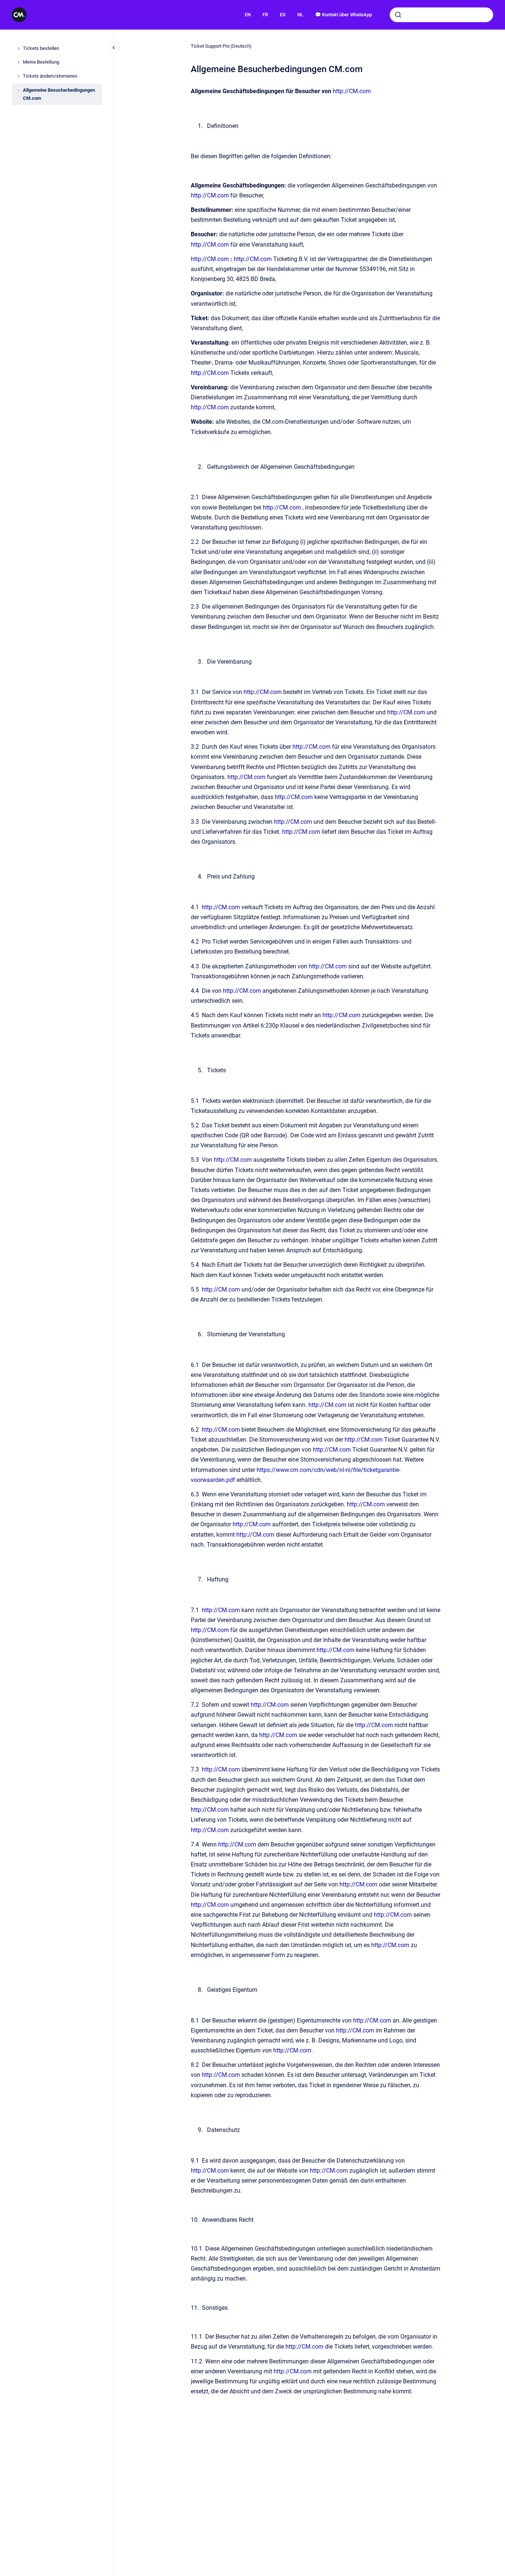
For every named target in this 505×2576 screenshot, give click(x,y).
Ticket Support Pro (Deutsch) (221, 46)
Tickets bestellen (41, 48)
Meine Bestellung (41, 62)
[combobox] (441, 15)
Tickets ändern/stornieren (50, 76)
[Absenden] (398, 15)
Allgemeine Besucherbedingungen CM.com (59, 94)
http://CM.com (352, 91)
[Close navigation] (114, 48)
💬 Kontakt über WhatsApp (343, 15)
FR (265, 15)
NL (300, 15)
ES (283, 15)
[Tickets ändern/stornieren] (18, 76)
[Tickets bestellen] (18, 48)
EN (248, 15)
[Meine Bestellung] (18, 62)
